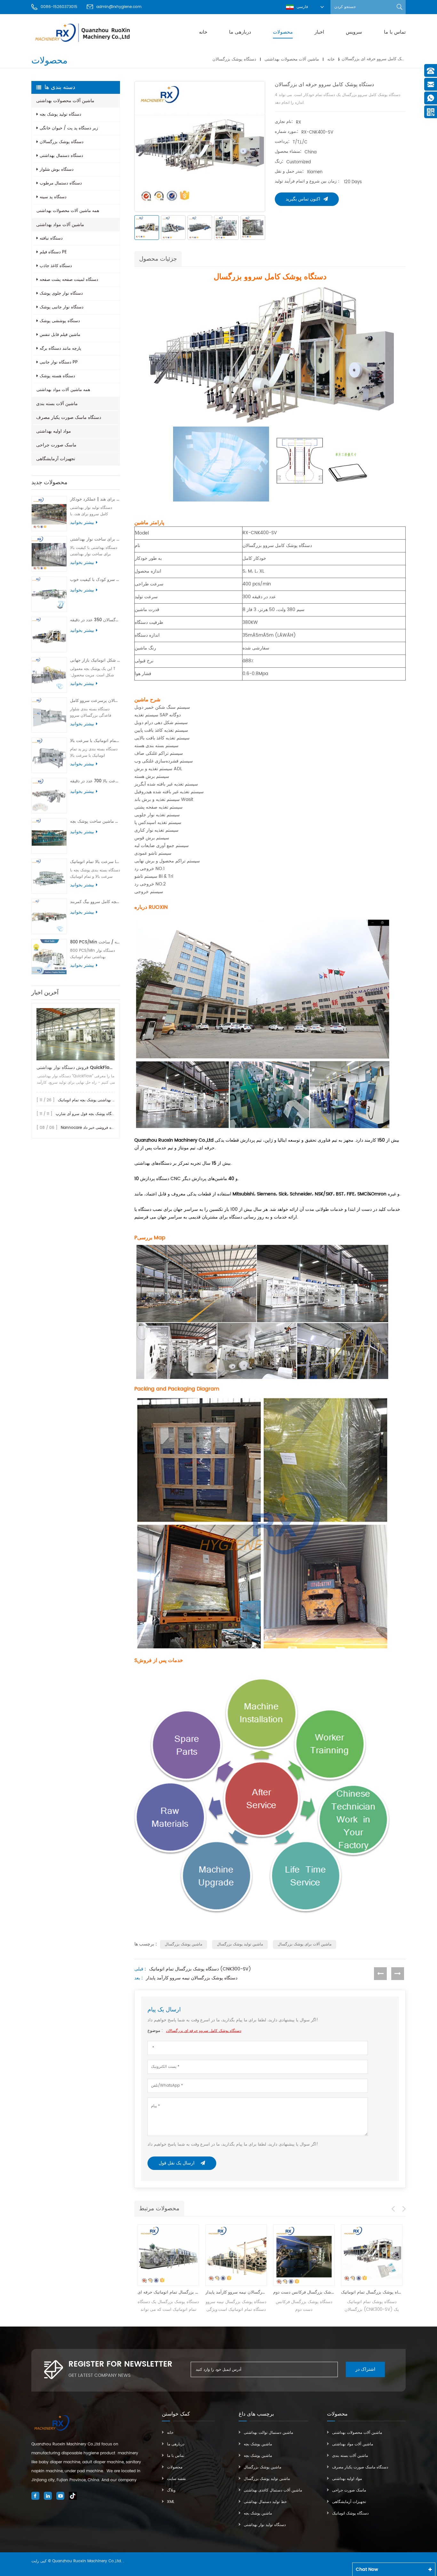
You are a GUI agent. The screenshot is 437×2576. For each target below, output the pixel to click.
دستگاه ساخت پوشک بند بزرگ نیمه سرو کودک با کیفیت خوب (95, 580)
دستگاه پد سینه (53, 197)
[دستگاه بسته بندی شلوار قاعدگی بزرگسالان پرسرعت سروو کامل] (49, 715)
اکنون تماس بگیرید (303, 199)
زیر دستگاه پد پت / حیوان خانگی (69, 128)
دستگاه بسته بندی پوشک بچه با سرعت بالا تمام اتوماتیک (95, 862)
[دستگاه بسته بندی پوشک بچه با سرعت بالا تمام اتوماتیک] (49, 876)
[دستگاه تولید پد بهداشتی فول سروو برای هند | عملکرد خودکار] (49, 514)
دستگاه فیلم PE (53, 252)
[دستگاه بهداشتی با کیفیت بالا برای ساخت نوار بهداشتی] (49, 554)
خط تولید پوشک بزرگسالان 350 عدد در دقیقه (95, 620)
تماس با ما (395, 32)
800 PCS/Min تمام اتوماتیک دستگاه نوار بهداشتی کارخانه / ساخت (95, 942)
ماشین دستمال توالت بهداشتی (268, 2433)
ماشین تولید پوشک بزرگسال (240, 1944)
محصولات (283, 32)
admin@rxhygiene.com (119, 7)
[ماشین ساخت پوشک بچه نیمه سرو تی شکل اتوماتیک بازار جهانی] (49, 675)
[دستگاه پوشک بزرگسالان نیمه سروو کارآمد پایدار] (168, 2255)
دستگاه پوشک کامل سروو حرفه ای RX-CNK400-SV (372, 2292)
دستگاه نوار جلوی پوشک (61, 293)
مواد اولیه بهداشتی (54, 431)
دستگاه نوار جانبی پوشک (62, 307)
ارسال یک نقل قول (177, 2163)
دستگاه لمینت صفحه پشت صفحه (69, 280)
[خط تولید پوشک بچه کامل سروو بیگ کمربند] (49, 916)
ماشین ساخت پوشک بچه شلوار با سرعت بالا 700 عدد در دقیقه (95, 781)
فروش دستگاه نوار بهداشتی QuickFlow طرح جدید (76, 1068)
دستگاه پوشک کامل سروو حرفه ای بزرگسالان (204, 2031)
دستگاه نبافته (51, 238)
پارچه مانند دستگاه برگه (60, 349)
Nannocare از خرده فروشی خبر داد (91, 1128)
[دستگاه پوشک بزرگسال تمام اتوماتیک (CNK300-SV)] (304, 2255)
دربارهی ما (240, 32)
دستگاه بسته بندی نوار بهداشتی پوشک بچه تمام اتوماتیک (103, 1100)
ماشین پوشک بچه (258, 2444)
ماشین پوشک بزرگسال (183, 1944)
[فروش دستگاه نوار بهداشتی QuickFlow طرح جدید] (76, 1034)
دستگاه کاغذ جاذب (56, 266)
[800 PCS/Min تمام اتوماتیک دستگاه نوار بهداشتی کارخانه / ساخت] (49, 957)
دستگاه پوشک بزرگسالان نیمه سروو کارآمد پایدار (192, 1978)
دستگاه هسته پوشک (57, 376)
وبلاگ (171, 2490)
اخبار (319, 32)
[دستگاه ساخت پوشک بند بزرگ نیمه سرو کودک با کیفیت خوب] (49, 594)
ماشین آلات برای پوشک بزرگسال (305, 1944)
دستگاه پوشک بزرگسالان (234, 59)
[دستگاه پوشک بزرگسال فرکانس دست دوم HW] (236, 2255)
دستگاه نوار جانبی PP (59, 362)
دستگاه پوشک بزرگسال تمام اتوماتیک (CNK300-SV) (200, 1969)
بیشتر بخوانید (82, 523)
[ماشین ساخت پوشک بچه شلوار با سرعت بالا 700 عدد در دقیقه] (49, 796)
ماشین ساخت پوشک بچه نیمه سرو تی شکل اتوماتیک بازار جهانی (95, 660)
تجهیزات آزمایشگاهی (56, 459)
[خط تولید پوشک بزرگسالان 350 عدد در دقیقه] (49, 635)
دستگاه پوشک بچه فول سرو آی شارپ (87, 1114)
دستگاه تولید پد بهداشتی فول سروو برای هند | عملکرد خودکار (95, 499)
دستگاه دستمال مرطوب (61, 183)
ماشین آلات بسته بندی (57, 404)
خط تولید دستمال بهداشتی (265, 2502)
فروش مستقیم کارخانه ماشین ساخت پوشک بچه (95, 822)
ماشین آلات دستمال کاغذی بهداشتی (273, 2490)
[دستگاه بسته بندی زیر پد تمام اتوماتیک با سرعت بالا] (49, 755)
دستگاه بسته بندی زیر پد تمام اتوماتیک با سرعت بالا (95, 741)
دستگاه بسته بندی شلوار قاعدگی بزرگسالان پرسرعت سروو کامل (95, 701)
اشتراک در (365, 2369)
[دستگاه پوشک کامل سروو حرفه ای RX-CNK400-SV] (372, 2255)
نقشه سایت (176, 2479)
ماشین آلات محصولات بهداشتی (292, 59)
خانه (203, 32)
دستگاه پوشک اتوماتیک (350, 2513)
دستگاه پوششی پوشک (60, 321)
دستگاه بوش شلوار (57, 170)
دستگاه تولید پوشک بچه (60, 114)
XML (171, 2502)
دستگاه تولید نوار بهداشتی (265, 2525)
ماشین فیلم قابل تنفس (60, 335)
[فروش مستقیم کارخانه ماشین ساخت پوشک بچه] (49, 836)
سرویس (354, 32)
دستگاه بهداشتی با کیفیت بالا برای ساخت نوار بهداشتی (95, 539)
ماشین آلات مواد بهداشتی (60, 225)
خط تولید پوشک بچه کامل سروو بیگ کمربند (95, 902)
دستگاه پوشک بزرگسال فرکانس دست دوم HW (236, 2292)
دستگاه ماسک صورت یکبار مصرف (69, 417)
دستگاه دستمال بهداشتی (61, 156)
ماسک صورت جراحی (56, 445)
